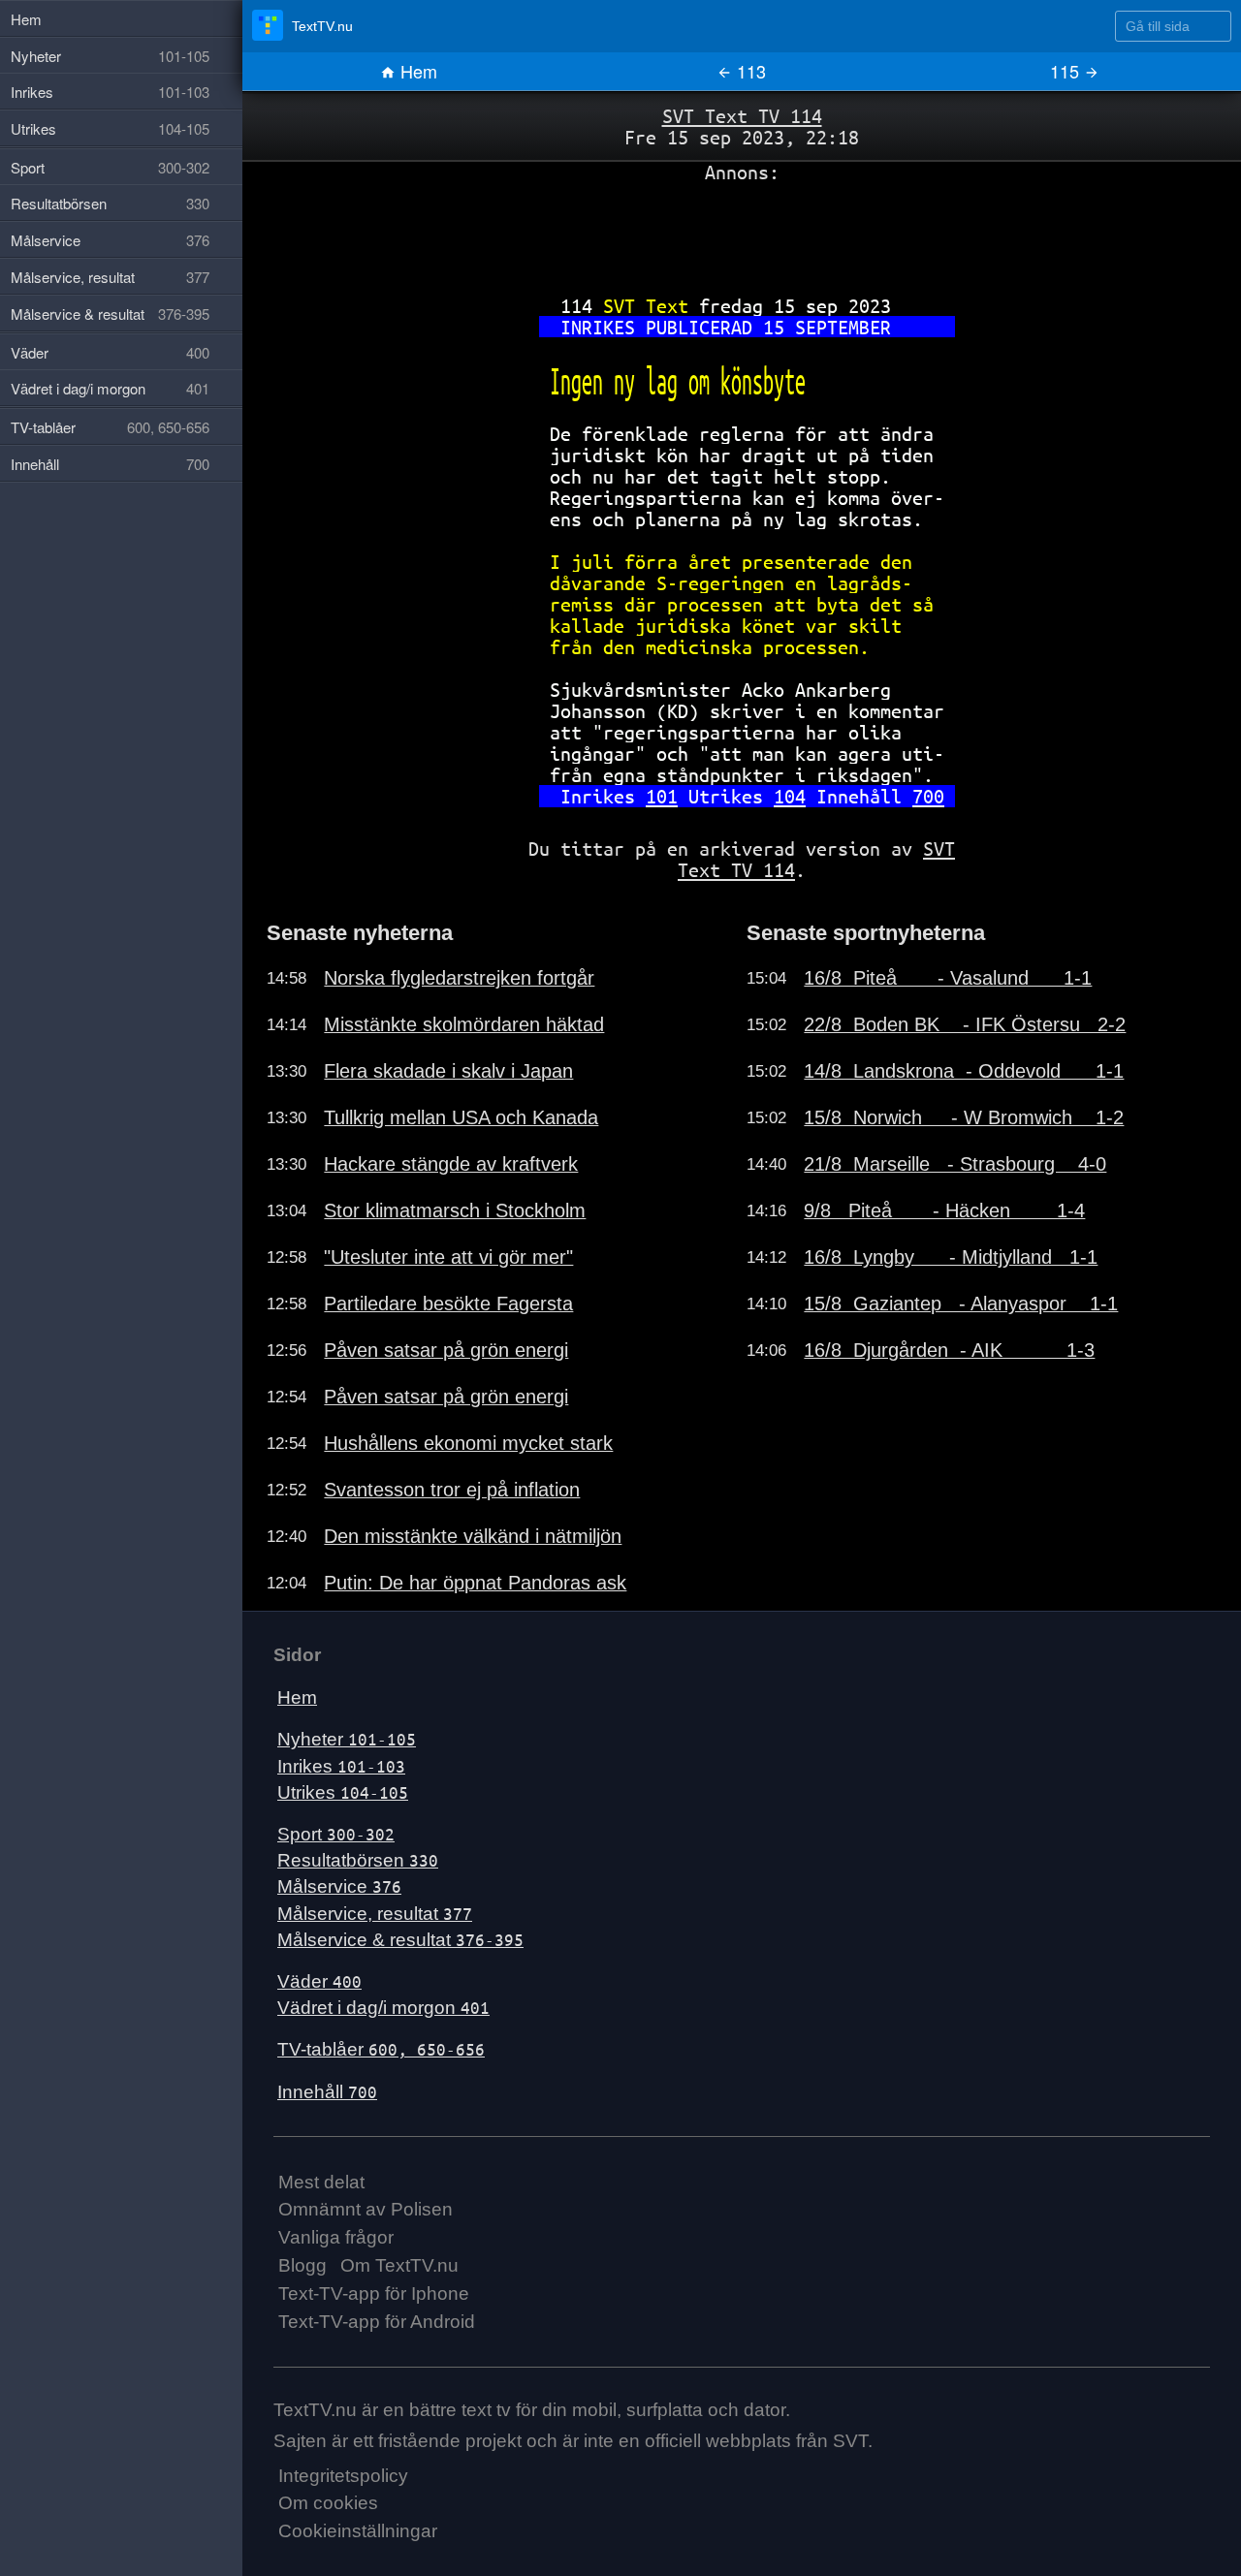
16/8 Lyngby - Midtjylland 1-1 (951, 1257)
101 (662, 796)
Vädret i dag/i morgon (383, 2008)
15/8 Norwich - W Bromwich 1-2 (964, 1117)
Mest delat (321, 2182)
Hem (416, 71)
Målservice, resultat (375, 1914)
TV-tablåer (381, 2049)
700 (928, 796)
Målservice (339, 1886)
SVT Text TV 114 (742, 116)
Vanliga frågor (336, 2237)
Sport (336, 1834)
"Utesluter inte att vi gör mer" (448, 1257)
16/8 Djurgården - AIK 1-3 (949, 1350)
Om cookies (328, 2503)
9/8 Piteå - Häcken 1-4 (944, 1210)
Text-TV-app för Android (377, 2322)
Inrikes (341, 1766)
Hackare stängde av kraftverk (451, 1164)
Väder (319, 1981)
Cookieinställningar (358, 2531)
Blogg (302, 2265)
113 (749, 71)
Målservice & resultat (400, 1940)
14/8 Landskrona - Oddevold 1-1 (964, 1071)
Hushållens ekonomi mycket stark (468, 1443)
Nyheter (347, 1739)
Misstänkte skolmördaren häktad (464, 1024)
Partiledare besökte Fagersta (448, 1304)
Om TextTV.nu (399, 2265)
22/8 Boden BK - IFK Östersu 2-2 (965, 1024)
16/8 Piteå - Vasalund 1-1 (948, 978)
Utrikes (343, 1792)
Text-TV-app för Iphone (374, 2293)
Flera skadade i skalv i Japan (448, 1071)
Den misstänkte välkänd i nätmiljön (473, 1536)
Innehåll (327, 2092)
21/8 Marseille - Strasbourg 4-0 (955, 1164)
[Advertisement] (742, 232)
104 (790, 796)
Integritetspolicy (343, 2476)
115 (1067, 71)
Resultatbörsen (358, 1860)
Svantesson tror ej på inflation (452, 1490)
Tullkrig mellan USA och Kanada (461, 1117)
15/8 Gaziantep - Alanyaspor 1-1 (961, 1304)
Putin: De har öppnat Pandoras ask (475, 1583)
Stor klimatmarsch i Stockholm (455, 1210)
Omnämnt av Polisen (366, 2209)
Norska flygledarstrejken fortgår (459, 978)
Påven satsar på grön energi (446, 1350)
